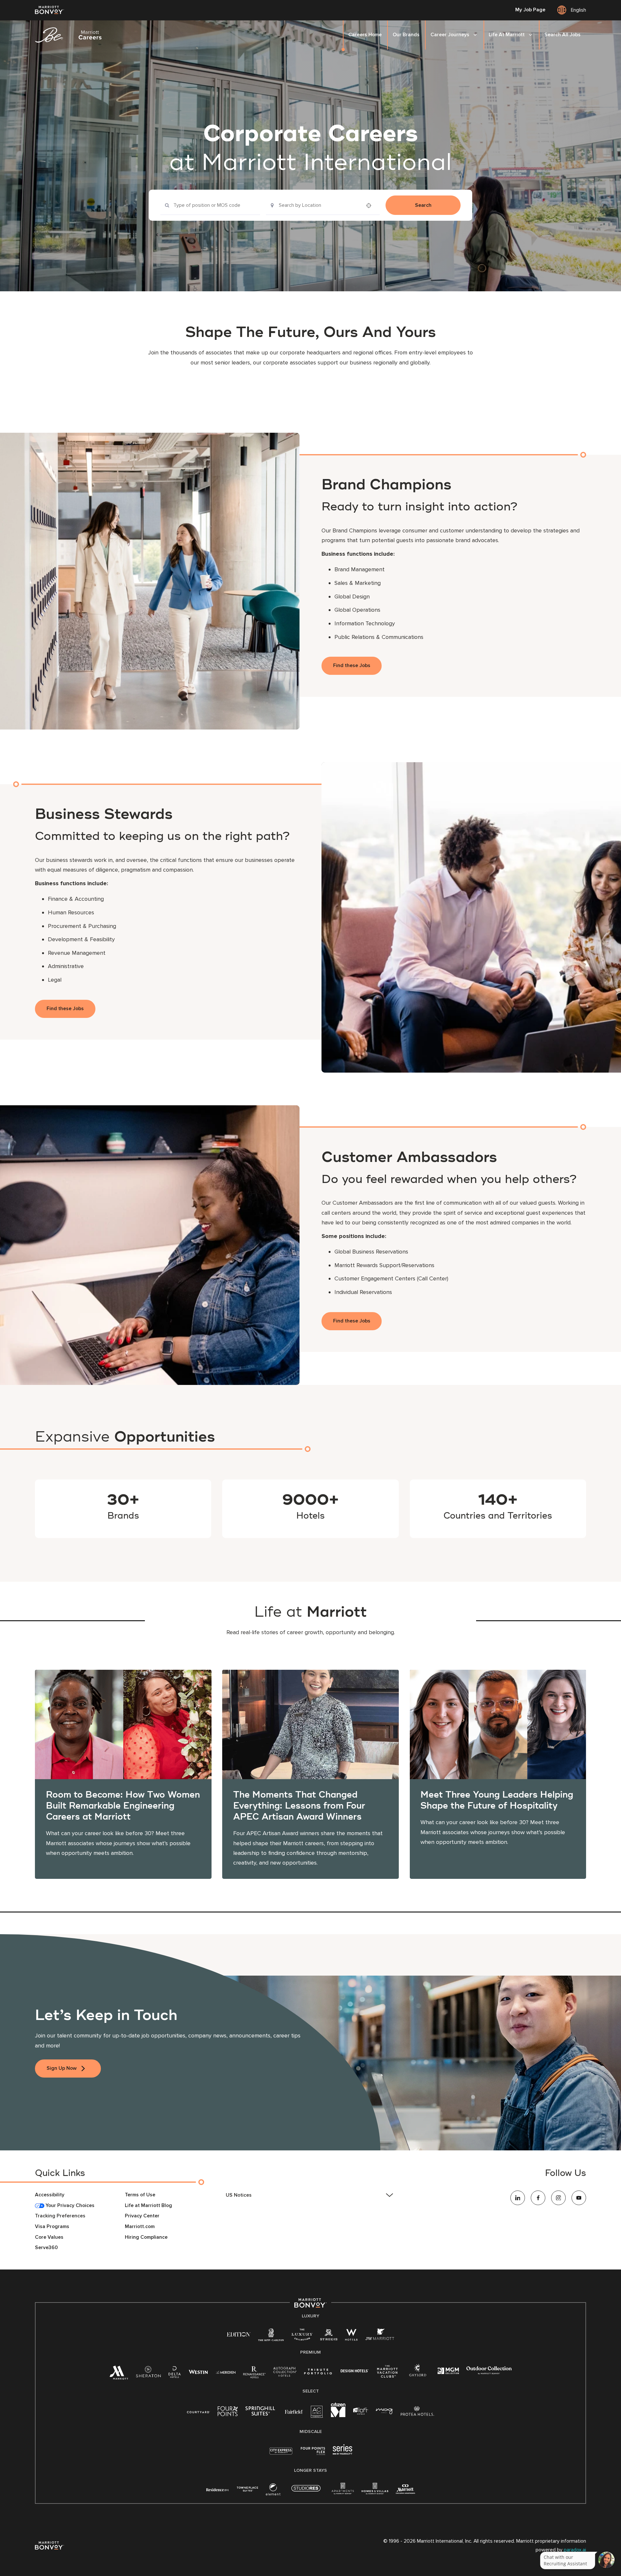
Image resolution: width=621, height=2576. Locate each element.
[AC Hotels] (317, 2413)
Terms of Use (140, 2195)
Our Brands (406, 35)
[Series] (343, 2453)
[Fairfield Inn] (294, 2411)
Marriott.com (140, 2227)
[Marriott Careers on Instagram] (558, 2198)
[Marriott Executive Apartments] (405, 2490)
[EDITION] (239, 2334)
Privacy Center (142, 2216)
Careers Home (365, 35)
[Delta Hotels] (175, 2374)
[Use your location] (371, 206)
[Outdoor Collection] (489, 2373)
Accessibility (50, 2195)
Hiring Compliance (146, 2237)
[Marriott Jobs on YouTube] (579, 2198)
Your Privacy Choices (69, 2206)
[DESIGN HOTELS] (354, 2372)
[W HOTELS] (351, 2336)
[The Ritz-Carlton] (271, 2336)
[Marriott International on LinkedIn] (518, 2198)
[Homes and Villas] (375, 2491)
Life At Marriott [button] (507, 35)
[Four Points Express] (313, 2454)
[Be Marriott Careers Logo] (71, 35)
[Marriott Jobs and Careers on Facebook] (538, 2198)
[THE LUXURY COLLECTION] (302, 2336)
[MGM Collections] (448, 2372)
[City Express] (281, 2454)
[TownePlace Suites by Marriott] (247, 2489)
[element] (273, 2491)
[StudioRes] (306, 2492)
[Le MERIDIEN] (226, 2372)
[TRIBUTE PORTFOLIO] (318, 2372)
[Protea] (417, 2412)
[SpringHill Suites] (261, 2412)
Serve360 (46, 2248)
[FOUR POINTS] (228, 2412)
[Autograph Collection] (285, 2373)
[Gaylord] (418, 2375)
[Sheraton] (148, 2374)
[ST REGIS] (329, 2336)
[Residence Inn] (218, 2489)
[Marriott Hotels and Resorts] (119, 2375)
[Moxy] (384, 2411)
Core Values (49, 2237)
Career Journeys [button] (450, 35)
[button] (310, 2195)
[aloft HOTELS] (361, 2411)
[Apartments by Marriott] (343, 2491)
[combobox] (210, 205)
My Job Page (530, 10)
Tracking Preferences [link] (60, 2216)
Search (423, 205)
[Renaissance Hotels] (254, 2374)
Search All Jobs (562, 35)
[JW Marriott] (380, 2336)
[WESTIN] (198, 2372)
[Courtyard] (198, 2411)
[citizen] (338, 2416)
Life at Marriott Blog (148, 2206)
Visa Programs (52, 2227)
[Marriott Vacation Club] (387, 2374)
